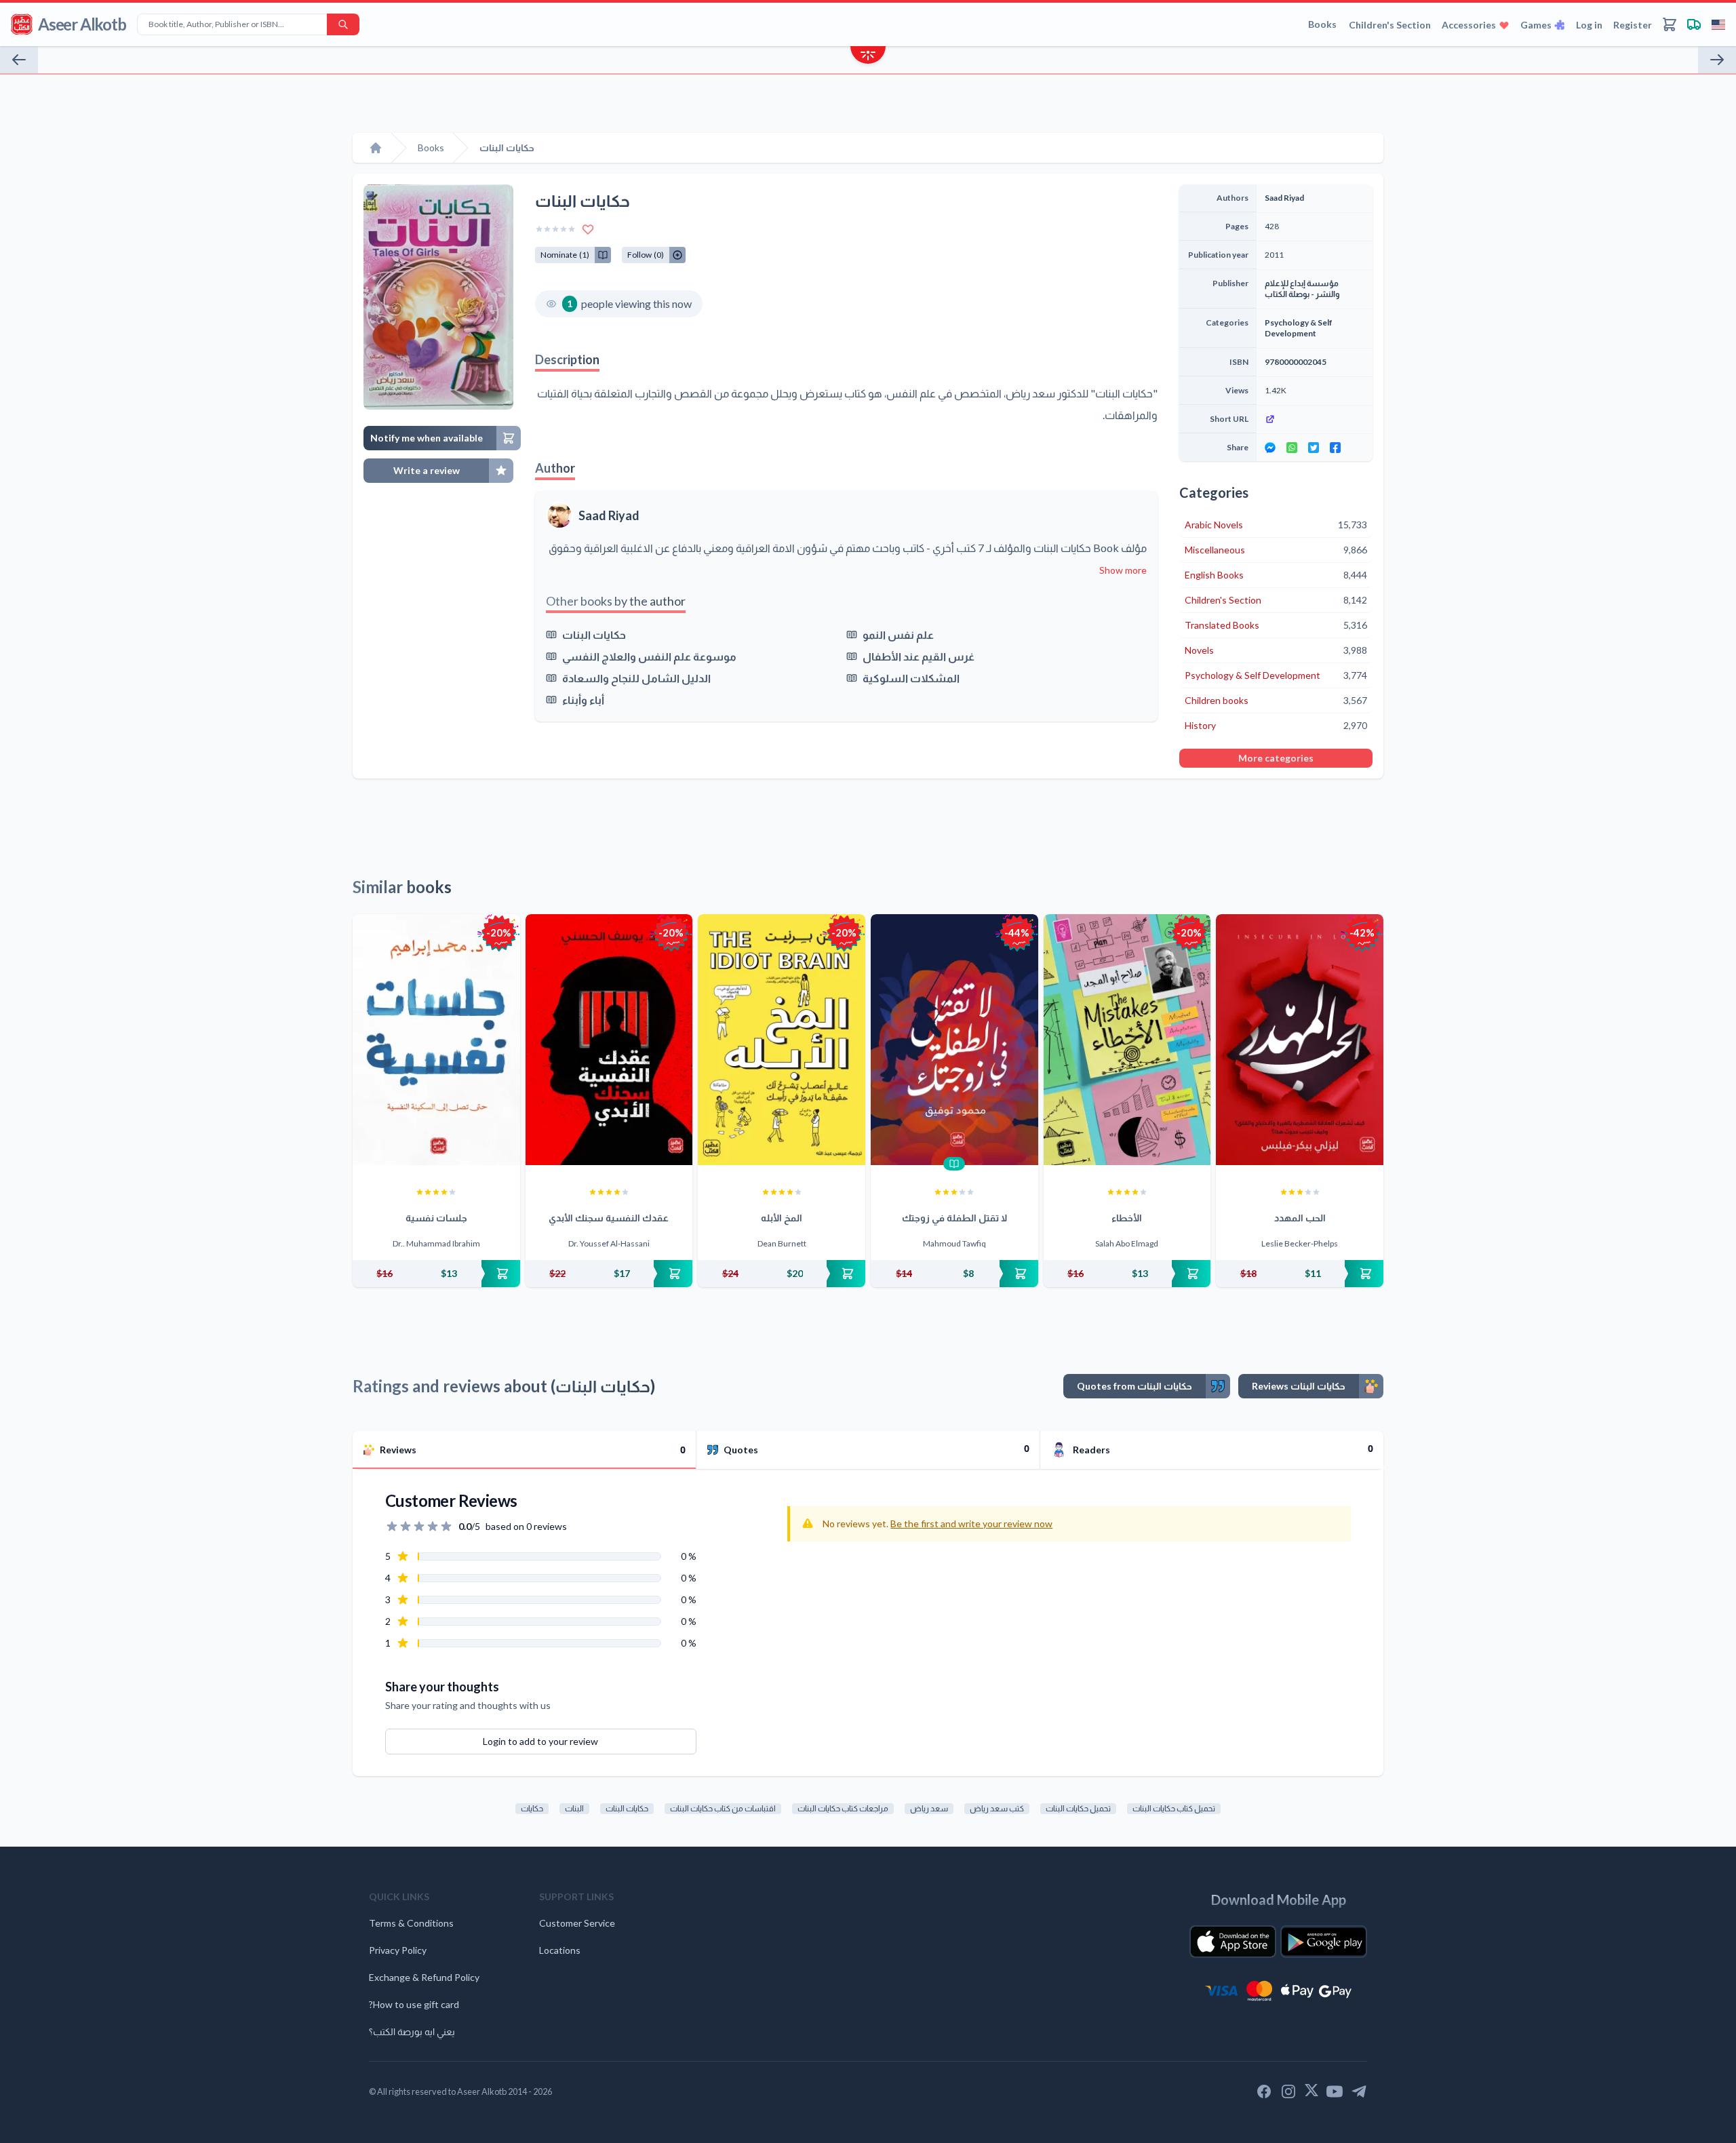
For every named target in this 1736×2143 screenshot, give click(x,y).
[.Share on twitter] (1314, 448)
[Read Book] (954, 1164)
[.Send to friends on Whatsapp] (1292, 448)
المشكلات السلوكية (911, 678)
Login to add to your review (540, 1741)
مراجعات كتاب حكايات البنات (843, 1808)
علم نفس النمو (898, 634)
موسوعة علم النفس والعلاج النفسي (649, 656)
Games (1536, 25)
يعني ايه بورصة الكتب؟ (412, 2031)
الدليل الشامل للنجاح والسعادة (636, 678)
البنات (574, 1808)
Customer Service (577, 1923)
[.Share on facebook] (1335, 448)
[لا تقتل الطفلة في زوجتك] (954, 1040)
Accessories (1469, 25)
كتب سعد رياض (997, 1808)
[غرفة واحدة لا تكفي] (19, 60)
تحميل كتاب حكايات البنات (1174, 1808)
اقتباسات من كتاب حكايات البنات (723, 1808)
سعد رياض (929, 1808)
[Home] (376, 148)
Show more (1123, 570)
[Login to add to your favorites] (588, 229)
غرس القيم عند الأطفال (919, 656)
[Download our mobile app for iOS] (1233, 1942)
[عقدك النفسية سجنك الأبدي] (609, 1040)
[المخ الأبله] (782, 1040)
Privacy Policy (398, 1950)
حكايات (532, 1808)
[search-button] (343, 24)
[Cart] (1670, 24)
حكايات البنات (594, 634)
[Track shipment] (1694, 24)
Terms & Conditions (411, 1923)
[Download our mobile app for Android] (1324, 1942)
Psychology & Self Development (1299, 328)
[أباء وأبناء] (1717, 60)
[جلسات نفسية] (436, 1040)
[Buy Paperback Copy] (436, 1274)
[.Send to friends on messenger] (1270, 448)
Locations (560, 1950)
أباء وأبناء (583, 700)
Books (1322, 24)
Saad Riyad (609, 515)
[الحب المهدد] (1300, 1040)
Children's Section (1390, 25)
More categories (1276, 758)
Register (1633, 25)
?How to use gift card (414, 2004)
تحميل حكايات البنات (1078, 1808)
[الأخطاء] (1127, 1040)
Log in (1589, 25)
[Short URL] (1315, 419)
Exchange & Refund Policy (424, 1977)
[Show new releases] (868, 57)
